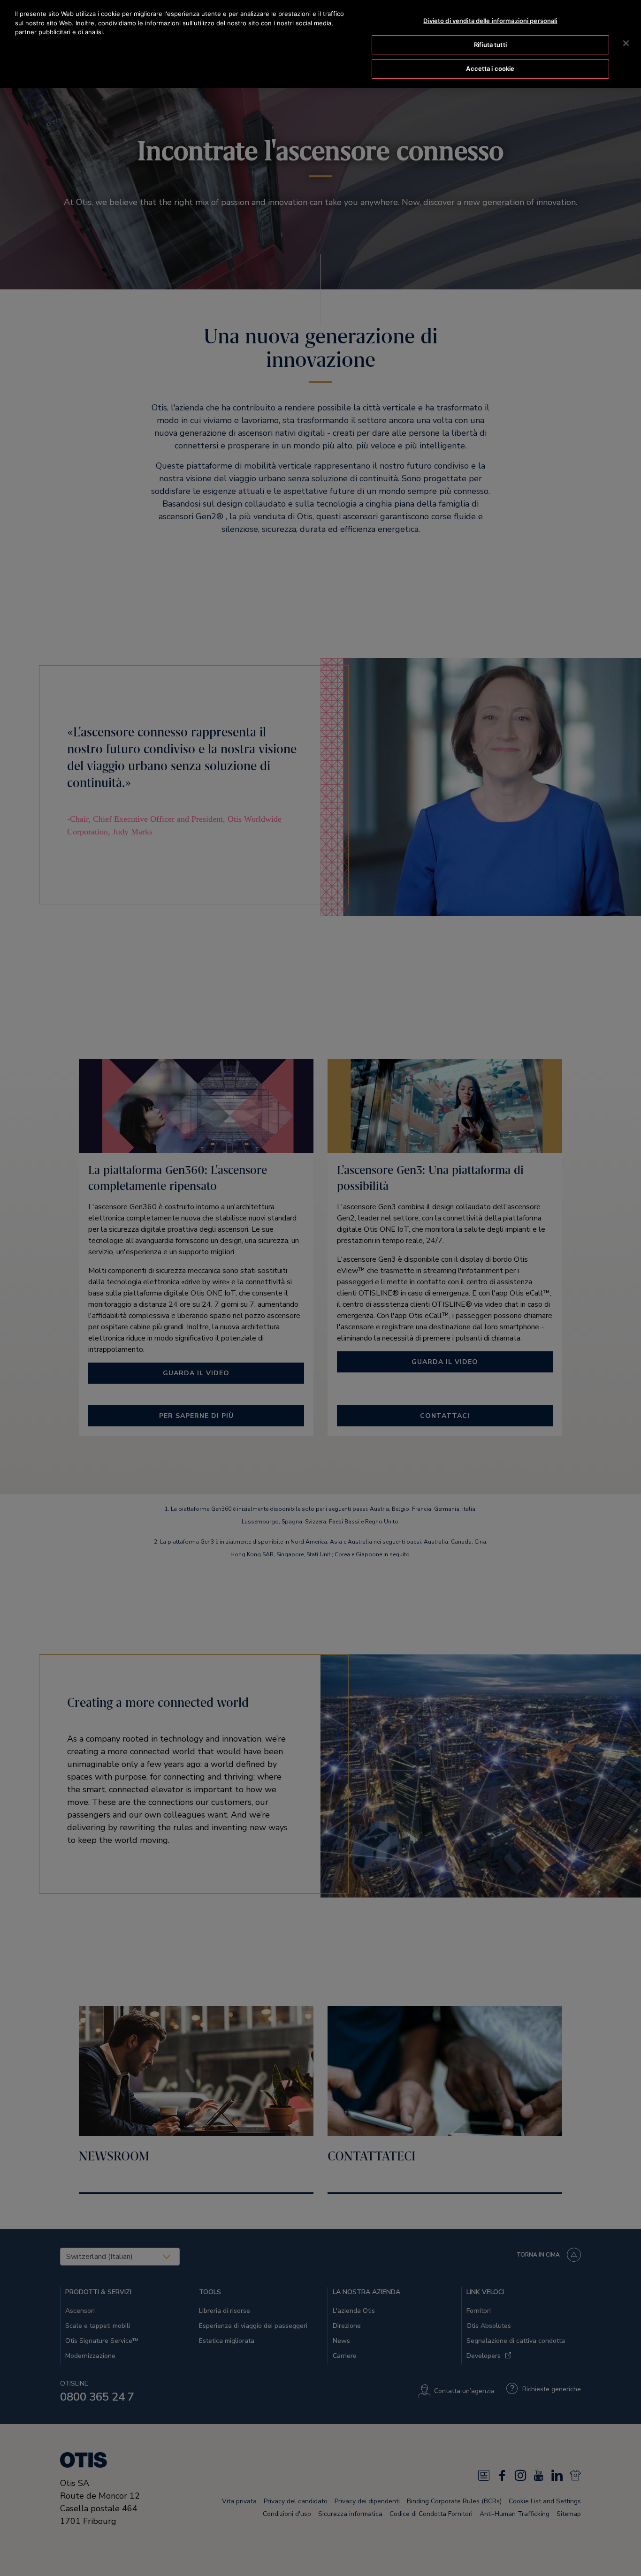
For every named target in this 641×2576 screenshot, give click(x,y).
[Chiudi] (626, 43)
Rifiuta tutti (490, 45)
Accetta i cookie (490, 68)
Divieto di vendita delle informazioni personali (490, 21)
